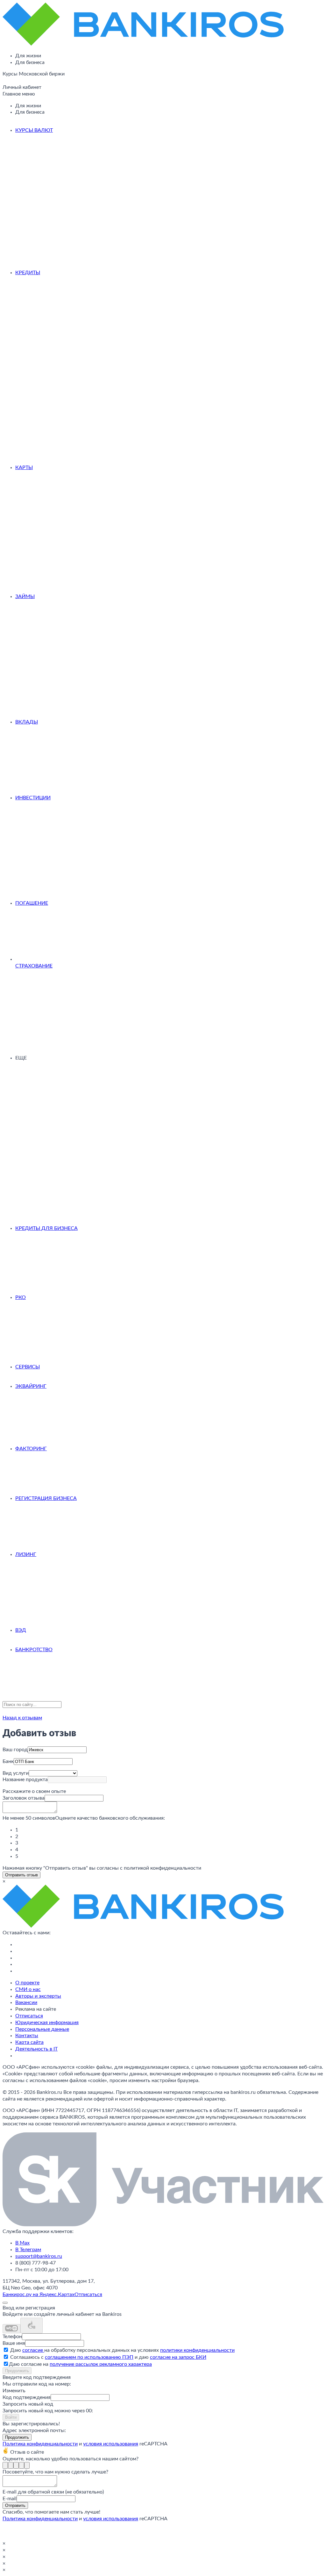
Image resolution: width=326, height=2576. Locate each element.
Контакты (27, 2036)
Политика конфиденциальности (40, 2444)
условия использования (111, 2444)
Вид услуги (16, 1773)
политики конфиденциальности (197, 2350)
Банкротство (34, 1650)
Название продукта (25, 1780)
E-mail (10, 2499)
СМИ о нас (28, 1989)
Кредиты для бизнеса (46, 1228)
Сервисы (28, 1367)
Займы (25, 596)
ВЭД (21, 1630)
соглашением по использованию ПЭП (89, 2357)
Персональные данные (42, 2029)
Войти (11, 2417)
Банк (8, 1761)
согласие (33, 2350)
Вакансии (26, 2002)
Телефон (12, 2337)
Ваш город (15, 1750)
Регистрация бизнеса (46, 1498)
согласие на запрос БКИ (178, 2357)
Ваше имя (14, 2343)
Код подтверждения (27, 2397)
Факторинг (31, 1449)
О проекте (27, 1983)
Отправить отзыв (21, 1875)
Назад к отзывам (22, 1718)
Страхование (34, 966)
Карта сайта (29, 2042)
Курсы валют (34, 130)
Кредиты (28, 273)
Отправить (15, 2505)
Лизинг (26, 1554)
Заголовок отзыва (24, 1798)
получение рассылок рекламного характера (101, 2364)
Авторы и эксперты (38, 1996)
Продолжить (17, 2371)
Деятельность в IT (36, 2049)
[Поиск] (4, 82)
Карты (24, 467)
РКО (21, 1297)
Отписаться (29, 2016)
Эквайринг (31, 1386)
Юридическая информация (47, 2023)
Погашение (32, 903)
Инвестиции (33, 798)
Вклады (27, 722)
